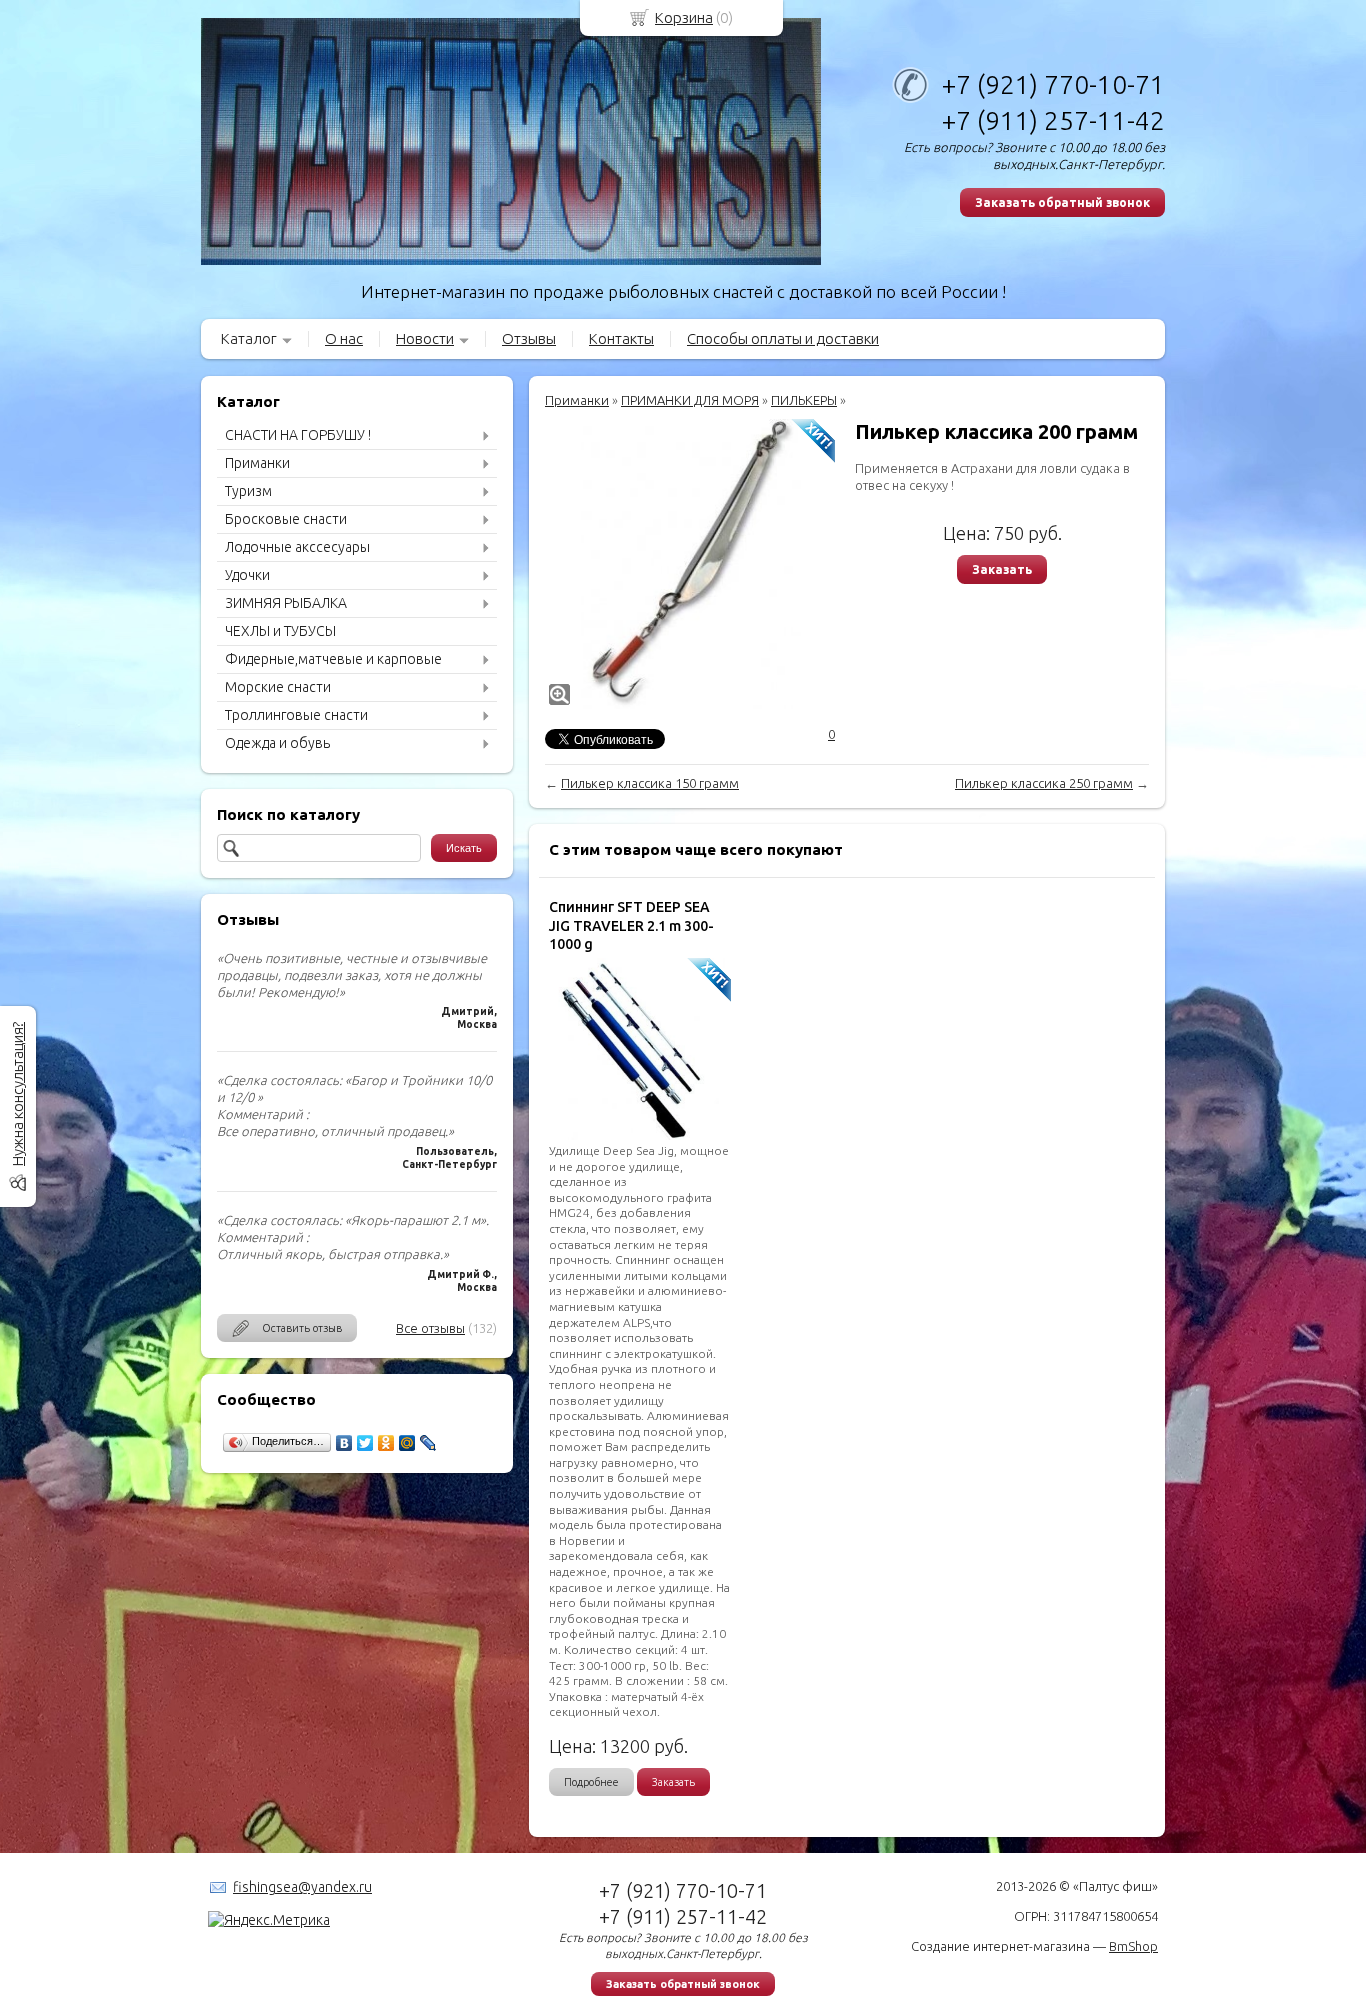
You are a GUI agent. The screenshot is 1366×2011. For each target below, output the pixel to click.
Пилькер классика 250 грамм (1044, 783)
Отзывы (529, 338)
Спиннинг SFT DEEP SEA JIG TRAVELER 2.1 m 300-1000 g (631, 925)
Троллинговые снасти (296, 715)
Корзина (684, 17)
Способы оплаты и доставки (783, 338)
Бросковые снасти (286, 519)
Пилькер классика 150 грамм (650, 783)
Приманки (257, 463)
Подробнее (591, 1782)
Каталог (249, 338)
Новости (425, 338)
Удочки (247, 575)
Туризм (248, 491)
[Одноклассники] (386, 1443)
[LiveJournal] (428, 1443)
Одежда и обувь (277, 743)
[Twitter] (365, 1443)
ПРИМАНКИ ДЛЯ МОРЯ (690, 400)
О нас (344, 338)
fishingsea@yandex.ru (302, 1887)
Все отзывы (430, 1328)
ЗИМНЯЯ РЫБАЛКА (286, 603)
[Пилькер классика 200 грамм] (690, 564)
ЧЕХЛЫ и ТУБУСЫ (280, 631)
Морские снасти (278, 687)
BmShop (1133, 1946)
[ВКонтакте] (344, 1443)
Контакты (621, 338)
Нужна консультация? (17, 1094)
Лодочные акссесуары (297, 547)
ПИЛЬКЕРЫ (804, 400)
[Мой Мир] (407, 1443)
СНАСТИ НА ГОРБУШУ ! (298, 435)
